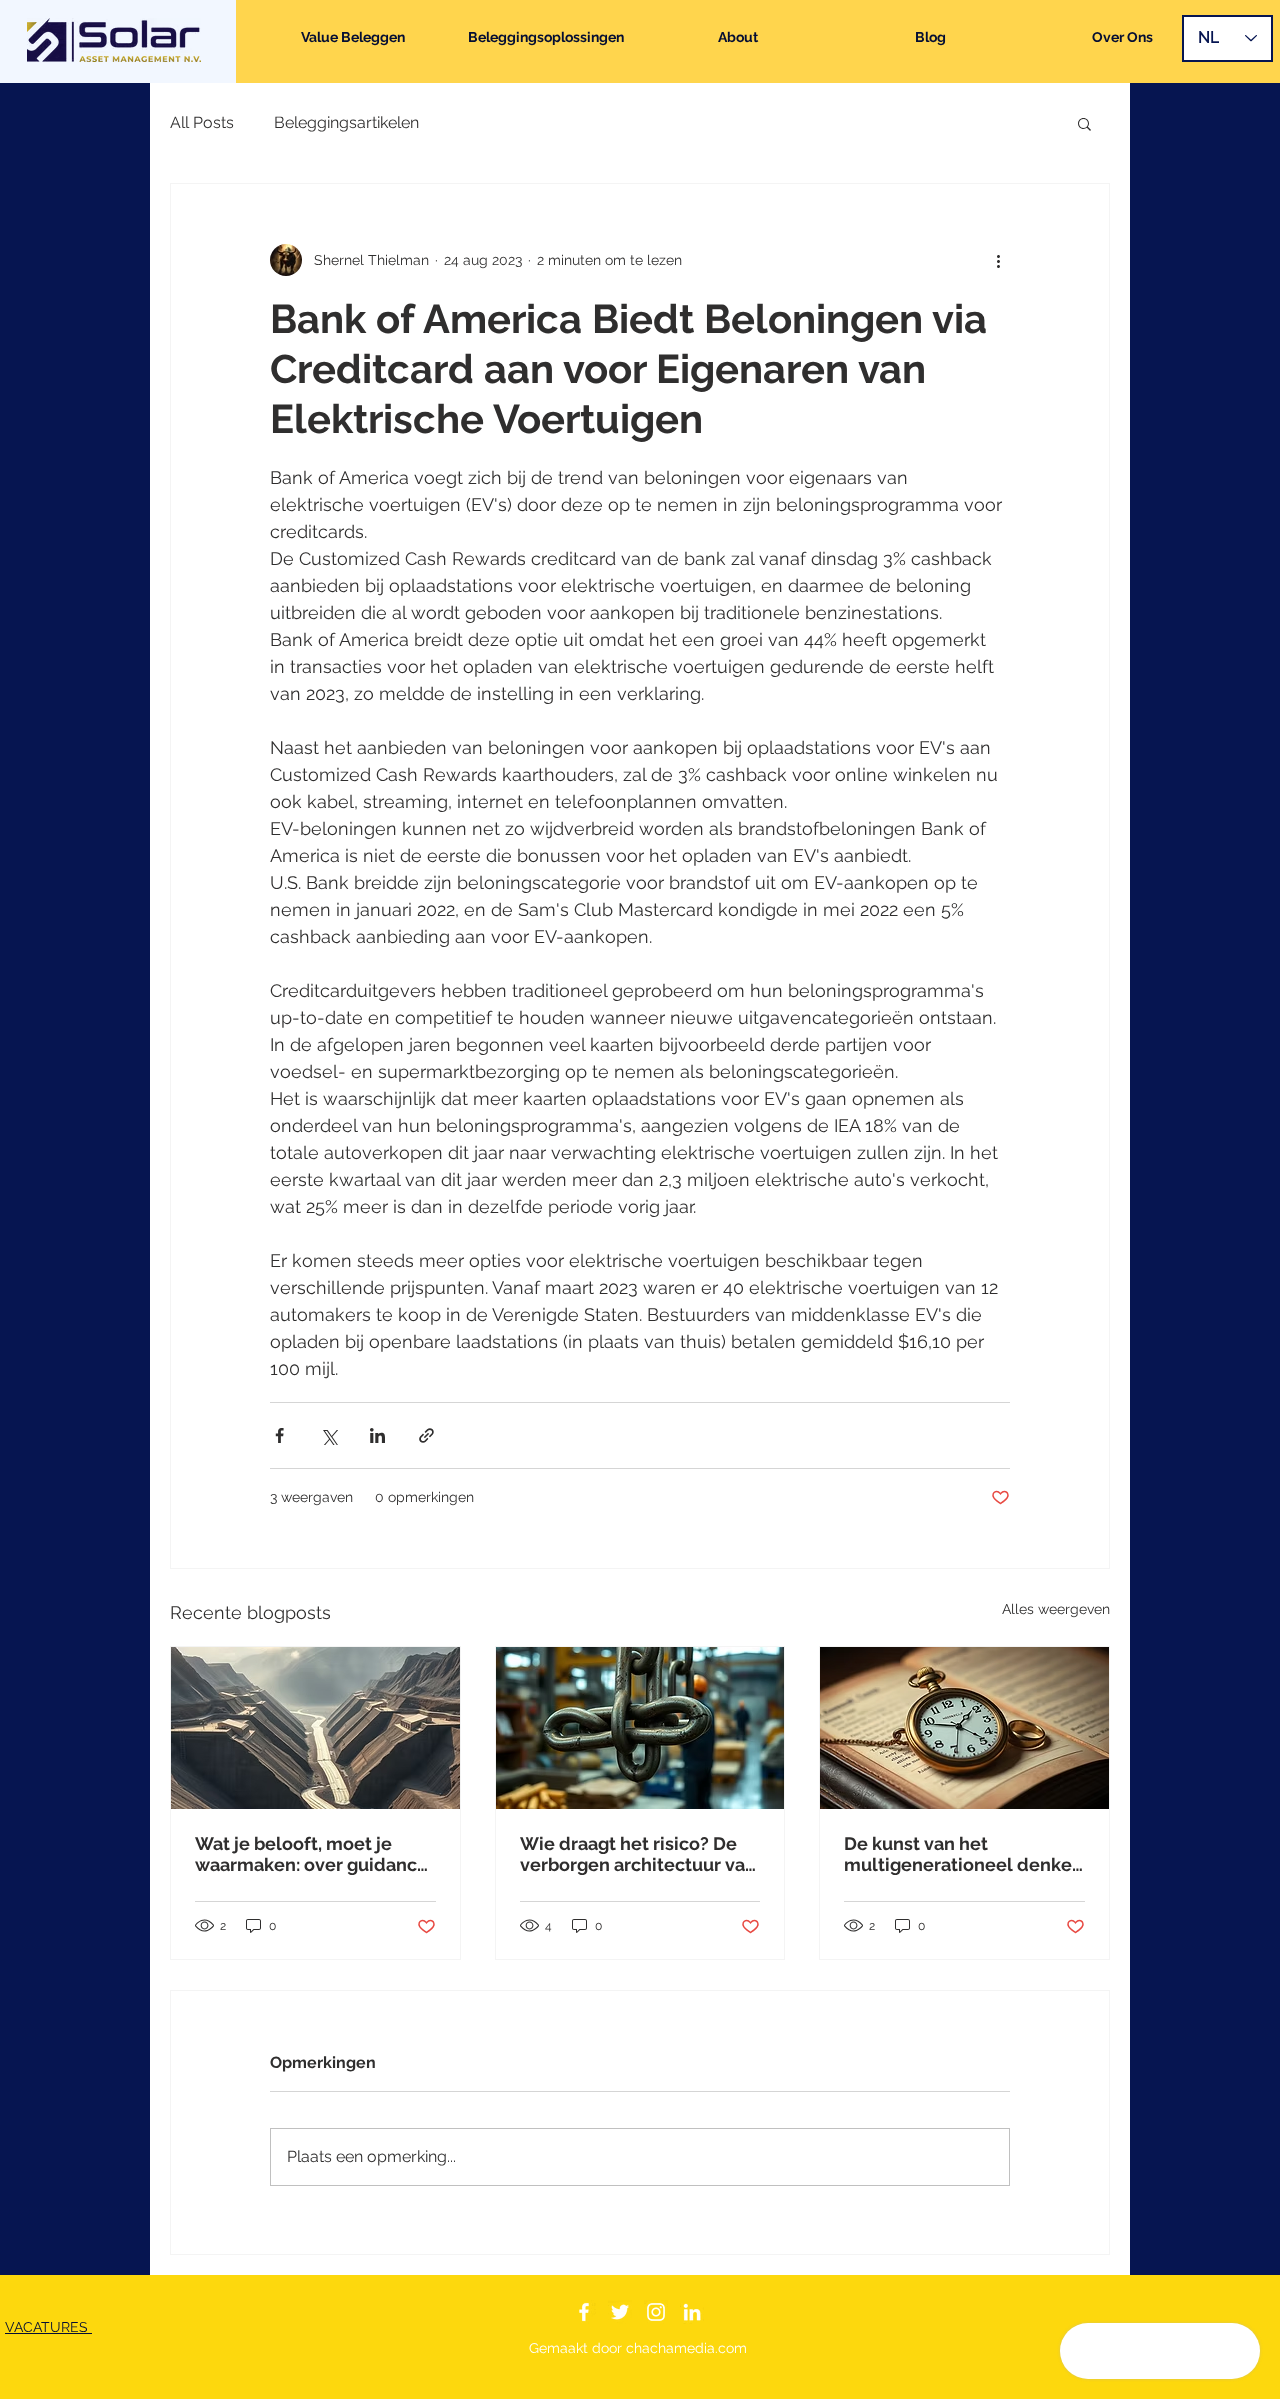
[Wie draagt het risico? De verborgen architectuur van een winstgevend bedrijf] (640, 1728)
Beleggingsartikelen (346, 122)
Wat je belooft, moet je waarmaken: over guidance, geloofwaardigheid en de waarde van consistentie (313, 1854)
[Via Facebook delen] (279, 1435)
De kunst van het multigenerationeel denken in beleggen (963, 1854)
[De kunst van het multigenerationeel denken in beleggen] (964, 1728)
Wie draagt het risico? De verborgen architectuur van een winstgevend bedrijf (638, 1854)
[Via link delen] (426, 1435)
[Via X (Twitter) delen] (328, 1435)
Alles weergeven (1056, 1609)
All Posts (202, 122)
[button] (1084, 123)
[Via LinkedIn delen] (377, 1435)
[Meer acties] (998, 260)
